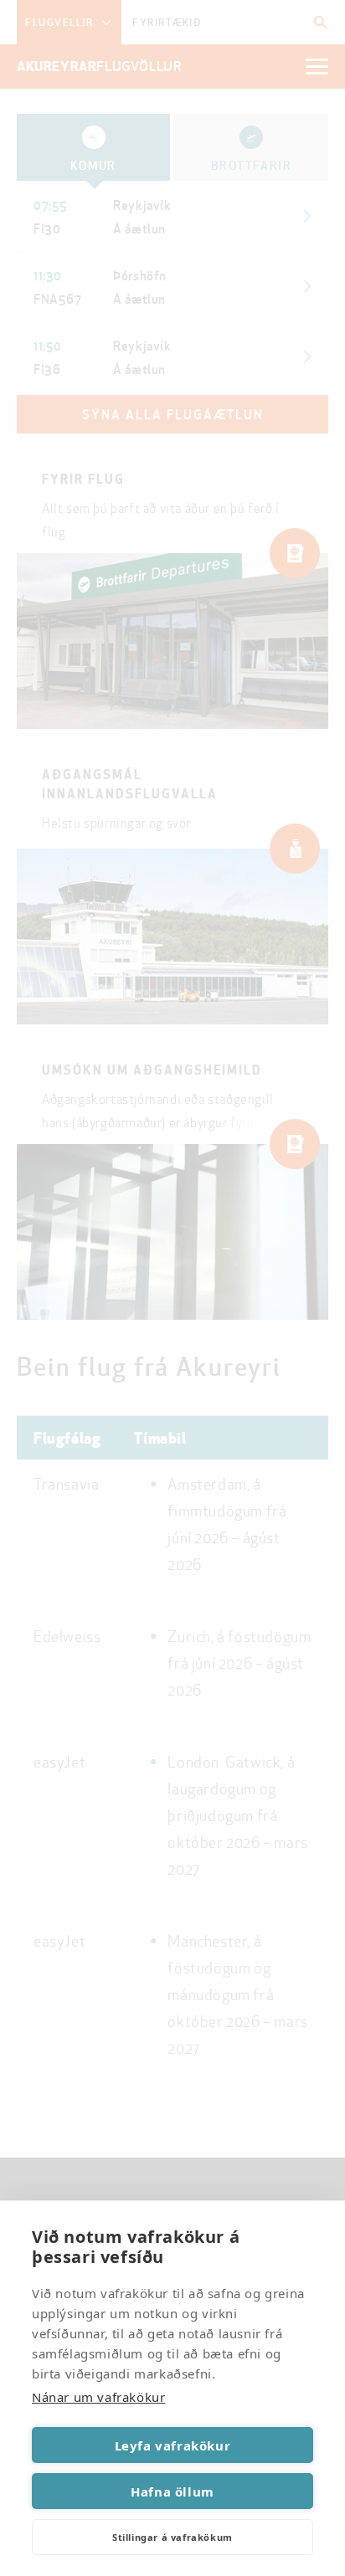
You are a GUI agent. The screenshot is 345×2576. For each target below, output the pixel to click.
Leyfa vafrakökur (173, 2445)
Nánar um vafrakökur (98, 2397)
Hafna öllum (172, 2491)
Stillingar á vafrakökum (172, 2537)
